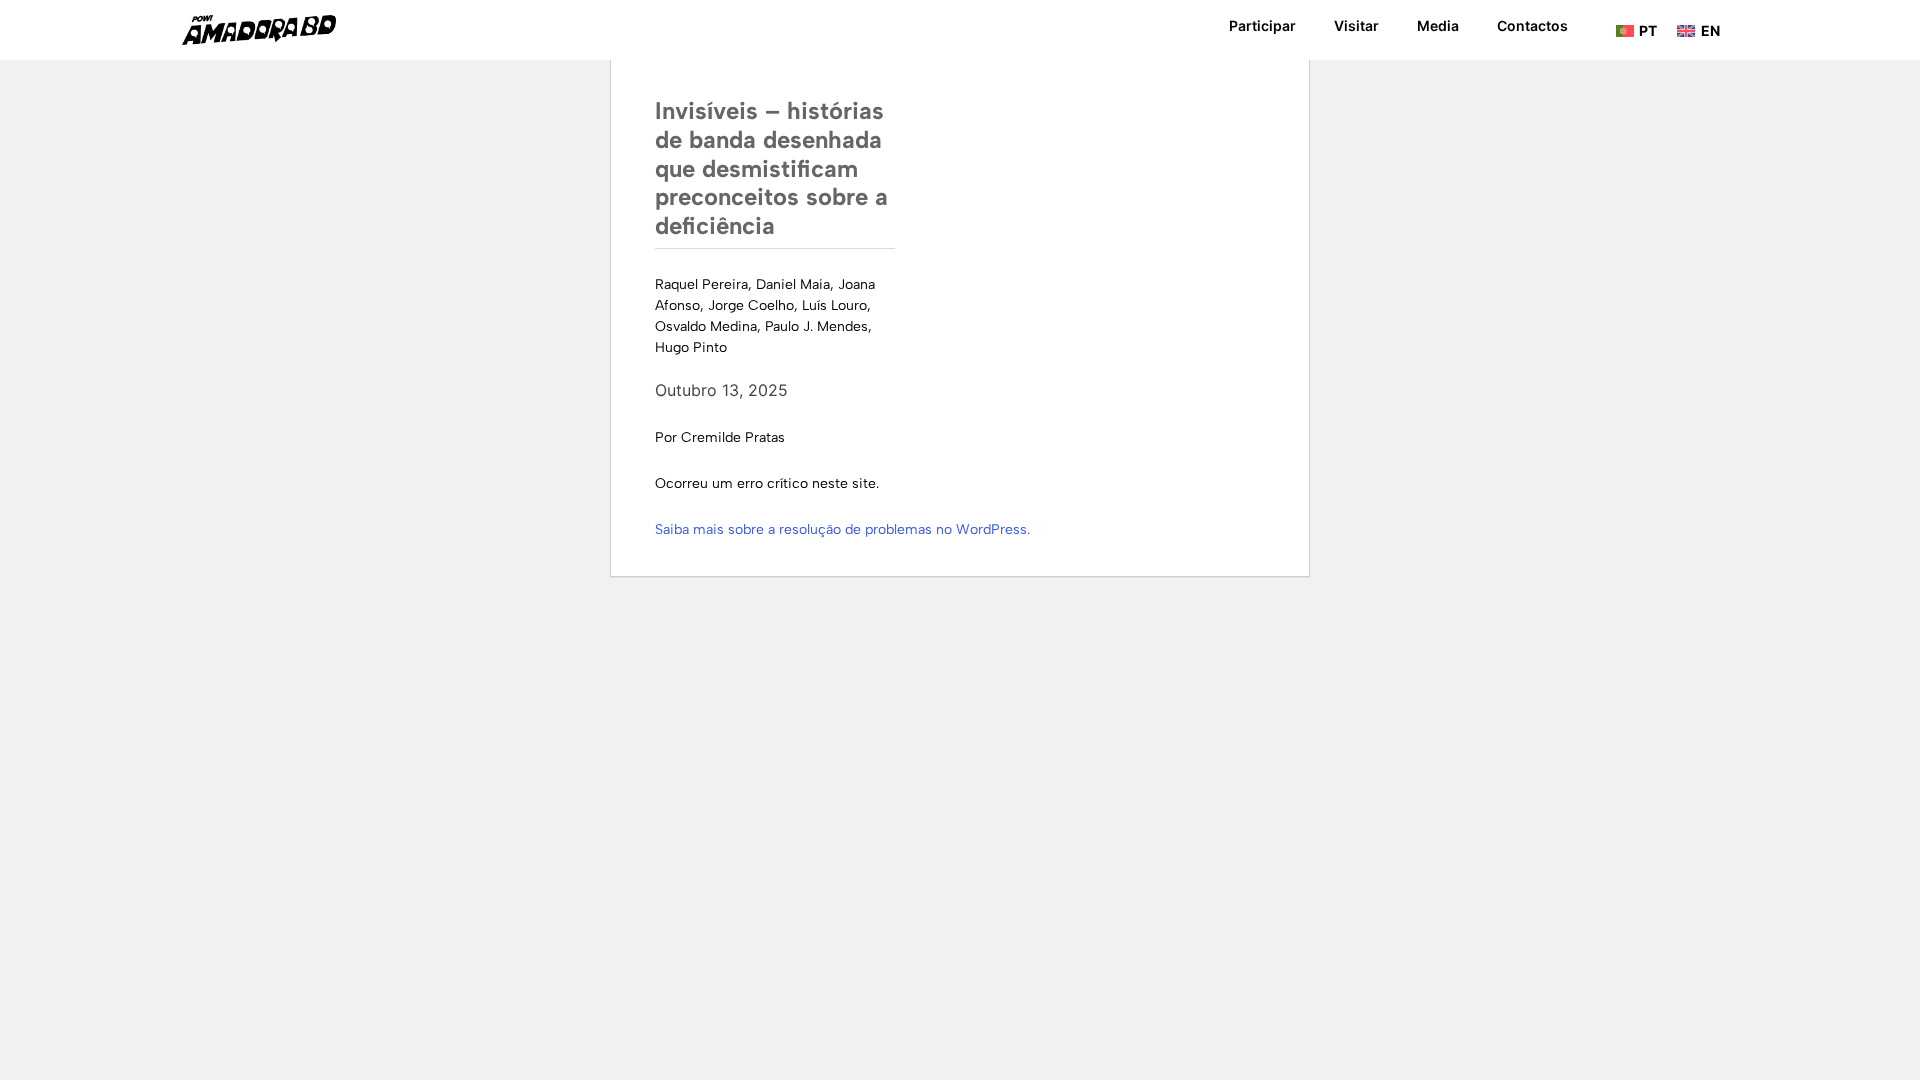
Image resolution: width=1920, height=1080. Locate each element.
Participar (1262, 25)
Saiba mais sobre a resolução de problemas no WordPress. (842, 529)
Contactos (1532, 25)
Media (1438, 25)
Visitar (1356, 25)
